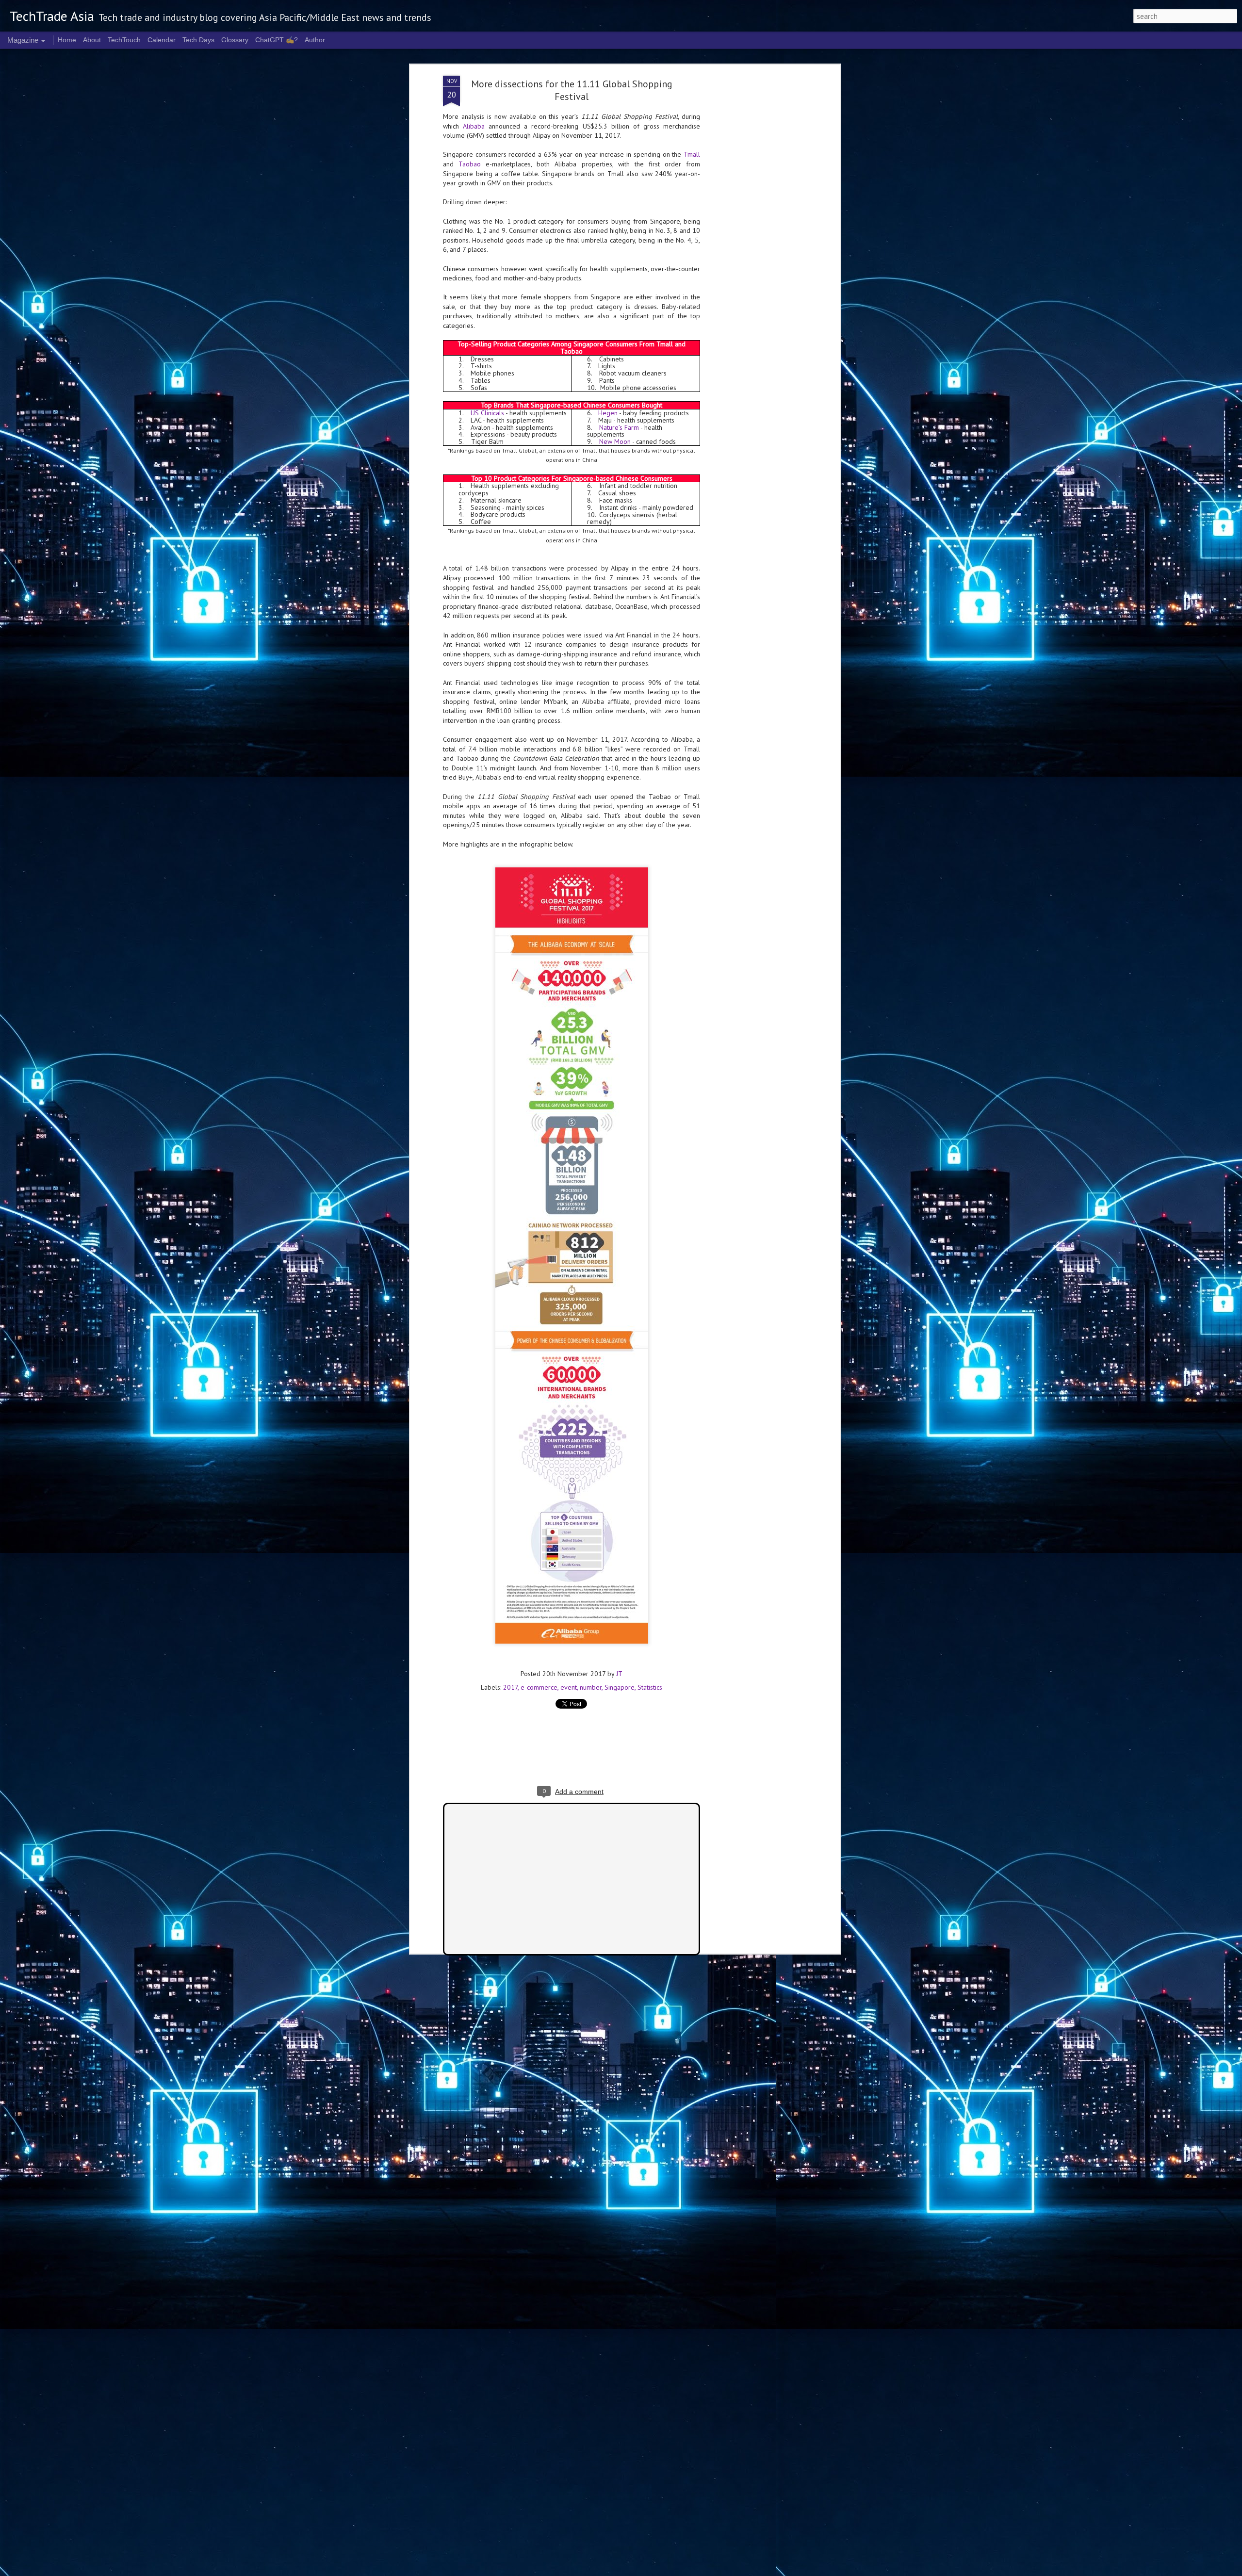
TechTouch (124, 40)
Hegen (608, 413)
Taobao (470, 164)
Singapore (620, 1687)
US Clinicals (487, 413)
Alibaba (474, 126)
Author (315, 40)
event (569, 1687)
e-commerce (539, 1687)
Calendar (162, 40)
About (92, 40)
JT (619, 1674)
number (591, 1687)
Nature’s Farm (619, 427)
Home (67, 40)
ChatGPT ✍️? (277, 40)
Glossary (235, 40)
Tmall (692, 154)
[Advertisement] (753, 228)
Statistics (650, 1687)
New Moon (615, 441)
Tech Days (198, 40)
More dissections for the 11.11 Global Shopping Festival (572, 90)
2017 (510, 1687)
